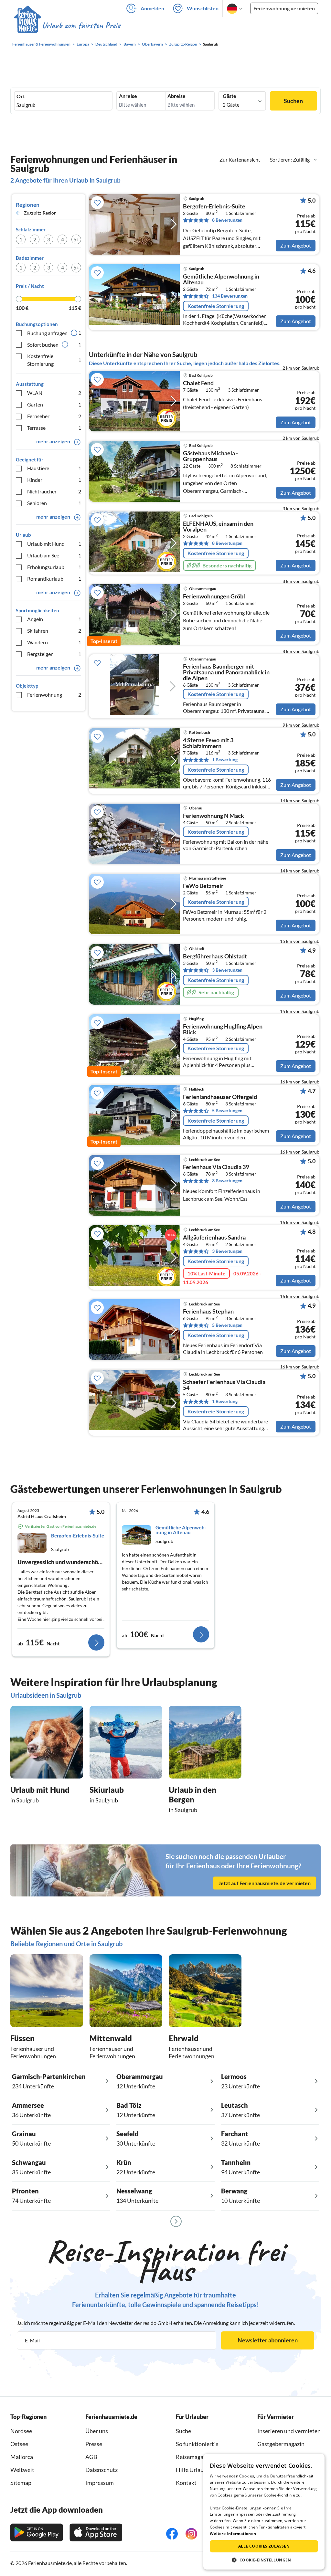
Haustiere (54, 468)
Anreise (128, 96)
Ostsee (19, 2444)
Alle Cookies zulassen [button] (264, 2546)
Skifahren (54, 631)
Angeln (54, 619)
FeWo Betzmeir (203, 886)
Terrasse (54, 428)
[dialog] (264, 2512)
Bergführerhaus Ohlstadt (215, 956)
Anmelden (152, 8)
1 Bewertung (225, 760)
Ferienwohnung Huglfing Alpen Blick (223, 1029)
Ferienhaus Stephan (208, 1312)
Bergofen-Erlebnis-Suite (214, 206)
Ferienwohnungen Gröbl (214, 596)
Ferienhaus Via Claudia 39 (216, 1167)
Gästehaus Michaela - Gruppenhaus (210, 456)
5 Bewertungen (227, 1110)
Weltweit (22, 2470)
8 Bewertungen (227, 220)
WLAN (54, 393)
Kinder (54, 480)
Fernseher (54, 416)
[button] (264, 2560)
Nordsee (21, 2431)
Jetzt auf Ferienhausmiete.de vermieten (265, 1883)
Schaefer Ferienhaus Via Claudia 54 (224, 1385)
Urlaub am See (54, 555)
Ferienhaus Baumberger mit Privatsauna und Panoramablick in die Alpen (226, 672)
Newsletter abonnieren (268, 2340)
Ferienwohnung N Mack (214, 816)
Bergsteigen (54, 654)
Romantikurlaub (54, 579)
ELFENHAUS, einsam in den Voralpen (218, 527)
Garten (54, 404)
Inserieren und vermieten (289, 2431)
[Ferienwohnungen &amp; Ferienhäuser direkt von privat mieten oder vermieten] (67, 26)
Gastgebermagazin (281, 2444)
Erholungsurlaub (54, 567)
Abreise (176, 96)
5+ (76, 239)
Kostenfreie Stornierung (54, 360)
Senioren (54, 503)
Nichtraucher (54, 491)
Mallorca (22, 2457)
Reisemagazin (193, 2457)
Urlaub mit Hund (54, 544)
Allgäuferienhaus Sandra (214, 1238)
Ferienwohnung (54, 695)
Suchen (293, 101)
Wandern (54, 642)
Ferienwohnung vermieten (284, 8)
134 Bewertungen (230, 296)
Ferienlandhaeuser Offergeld (220, 1097)
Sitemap (21, 2483)
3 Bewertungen (227, 970)
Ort (21, 96)
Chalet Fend (198, 383)
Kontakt (186, 2483)
